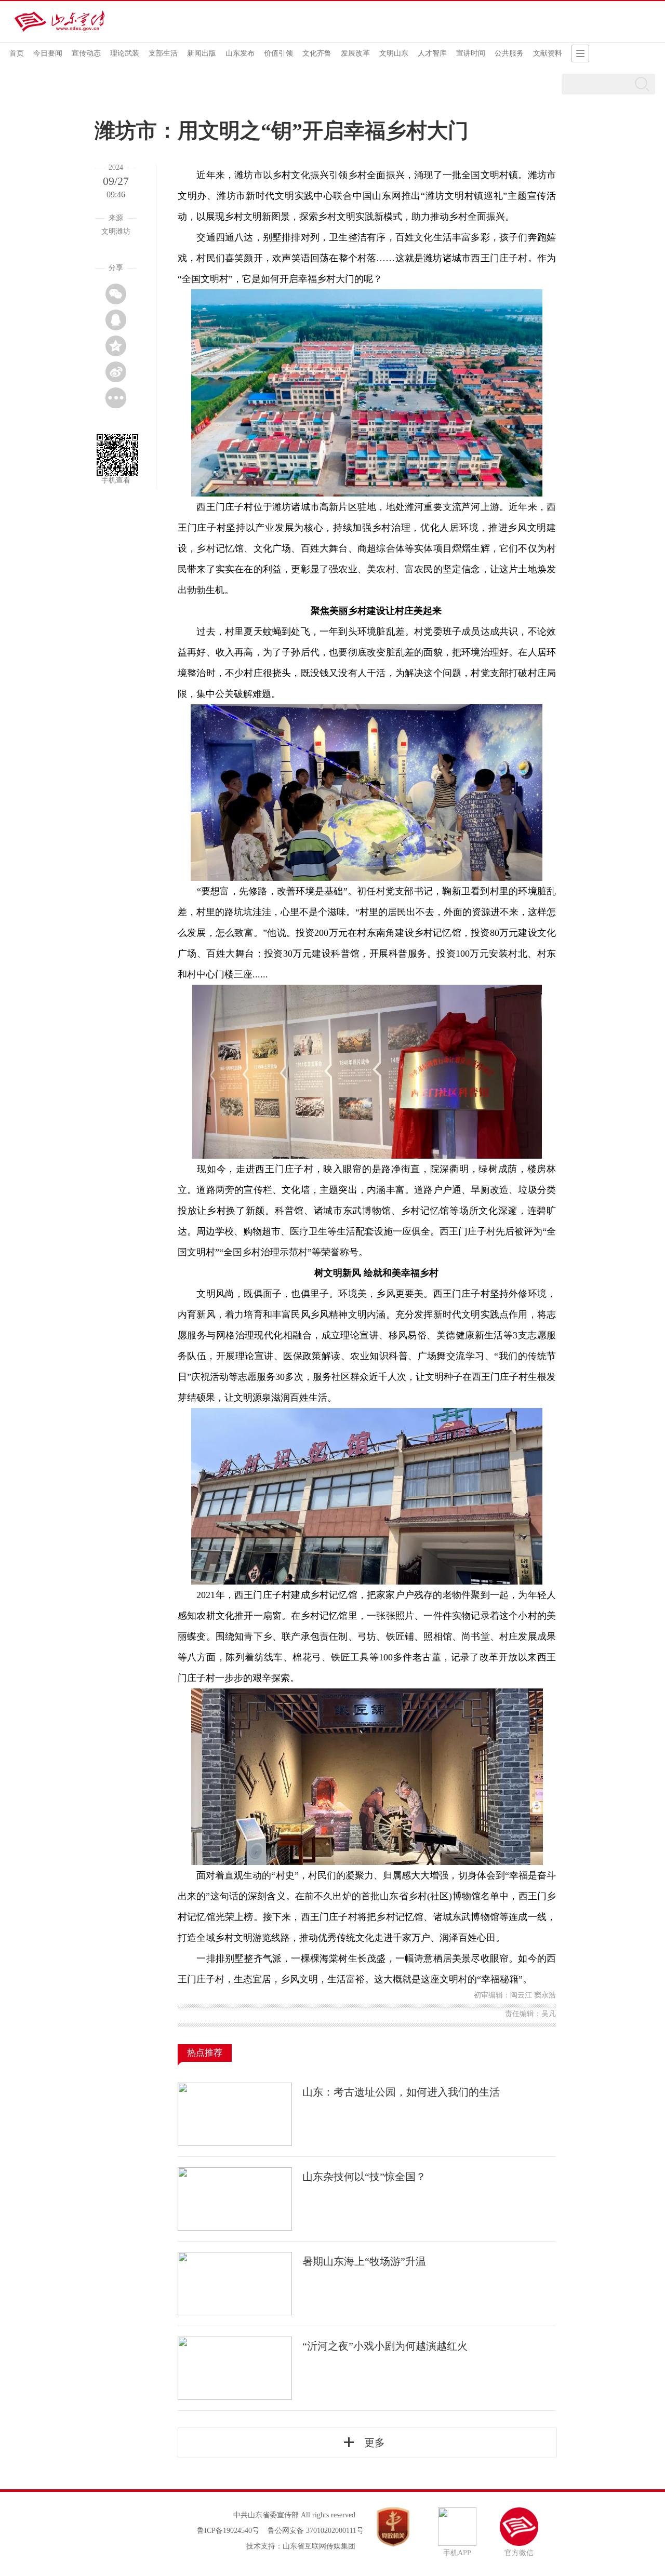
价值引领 (278, 53)
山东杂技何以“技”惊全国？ (364, 2177)
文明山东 (394, 53)
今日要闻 (48, 53)
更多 (375, 2443)
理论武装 (125, 53)
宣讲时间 (471, 53)
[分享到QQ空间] (116, 346)
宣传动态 (86, 53)
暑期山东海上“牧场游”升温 (364, 2261)
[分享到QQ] (116, 320)
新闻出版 (202, 53)
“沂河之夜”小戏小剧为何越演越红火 (385, 2346)
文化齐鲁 (317, 53)
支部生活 (163, 53)
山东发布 (240, 53)
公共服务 (509, 53)
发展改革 (355, 53)
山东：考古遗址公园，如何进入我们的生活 (401, 2092)
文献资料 (548, 53)
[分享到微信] (116, 294)
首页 (17, 53)
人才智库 (432, 53)
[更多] (116, 398)
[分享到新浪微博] (116, 372)
